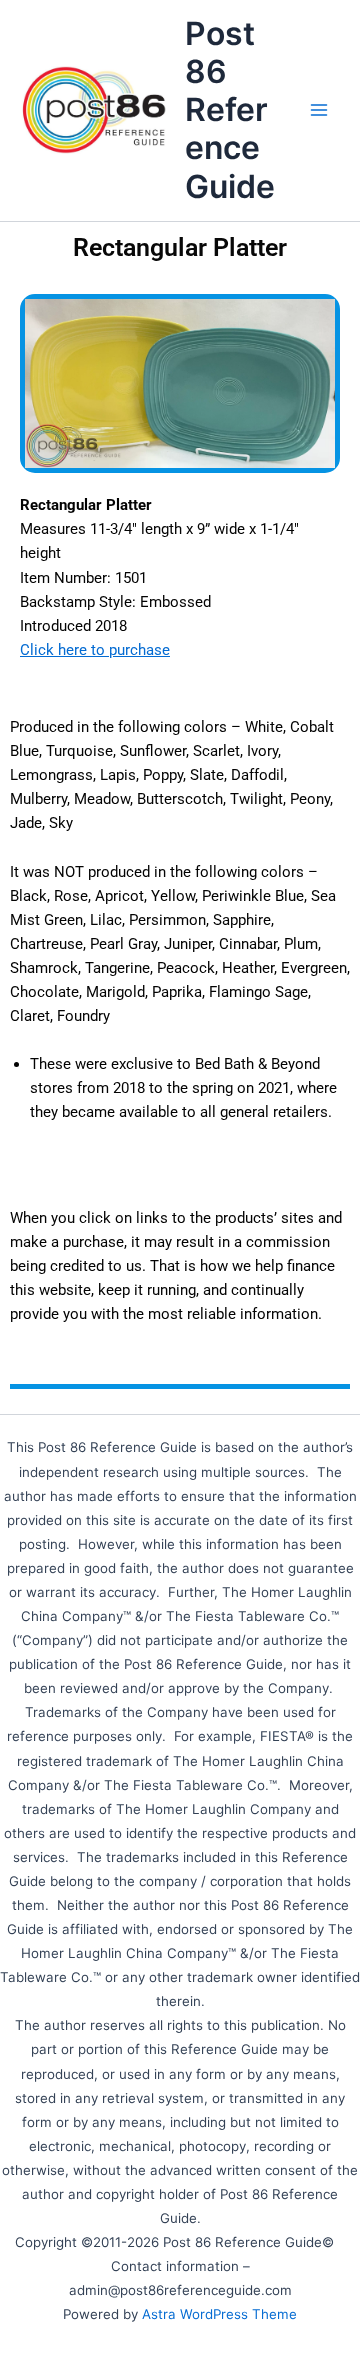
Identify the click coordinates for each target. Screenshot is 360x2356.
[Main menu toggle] (319, 110)
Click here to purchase (95, 650)
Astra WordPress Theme (219, 2314)
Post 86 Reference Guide (230, 110)
